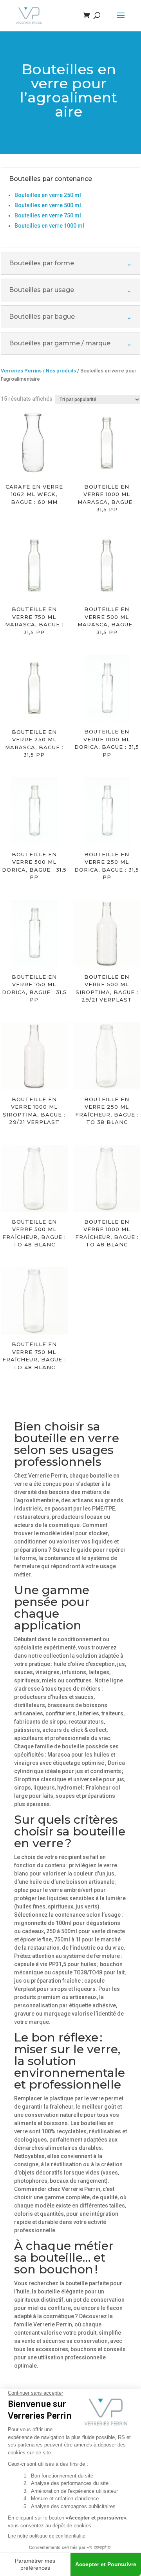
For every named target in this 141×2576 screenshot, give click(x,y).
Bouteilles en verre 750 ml (48, 215)
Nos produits (61, 371)
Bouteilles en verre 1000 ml (49, 226)
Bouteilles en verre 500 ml (48, 205)
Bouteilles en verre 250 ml (48, 195)
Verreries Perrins (21, 371)
